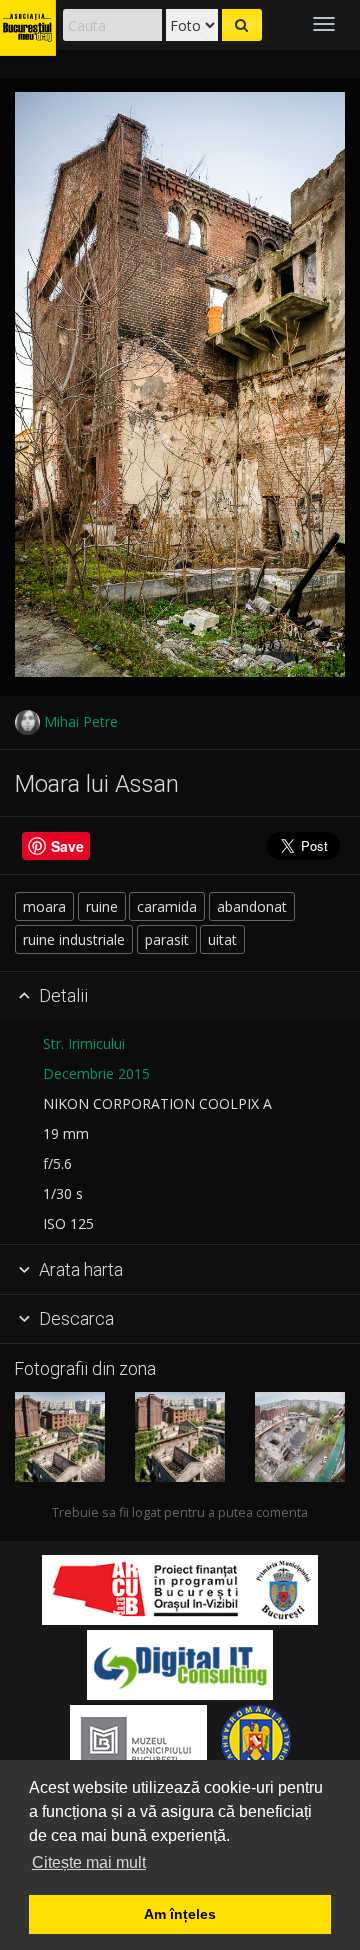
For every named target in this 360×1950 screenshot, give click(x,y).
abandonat (252, 906)
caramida (167, 906)
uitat (222, 939)
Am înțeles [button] (180, 1914)
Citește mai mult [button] (89, 1862)
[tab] (180, 997)
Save (67, 846)
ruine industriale (74, 939)
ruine (102, 906)
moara (44, 906)
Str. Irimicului (84, 1043)
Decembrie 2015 (96, 1073)
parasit (167, 939)
